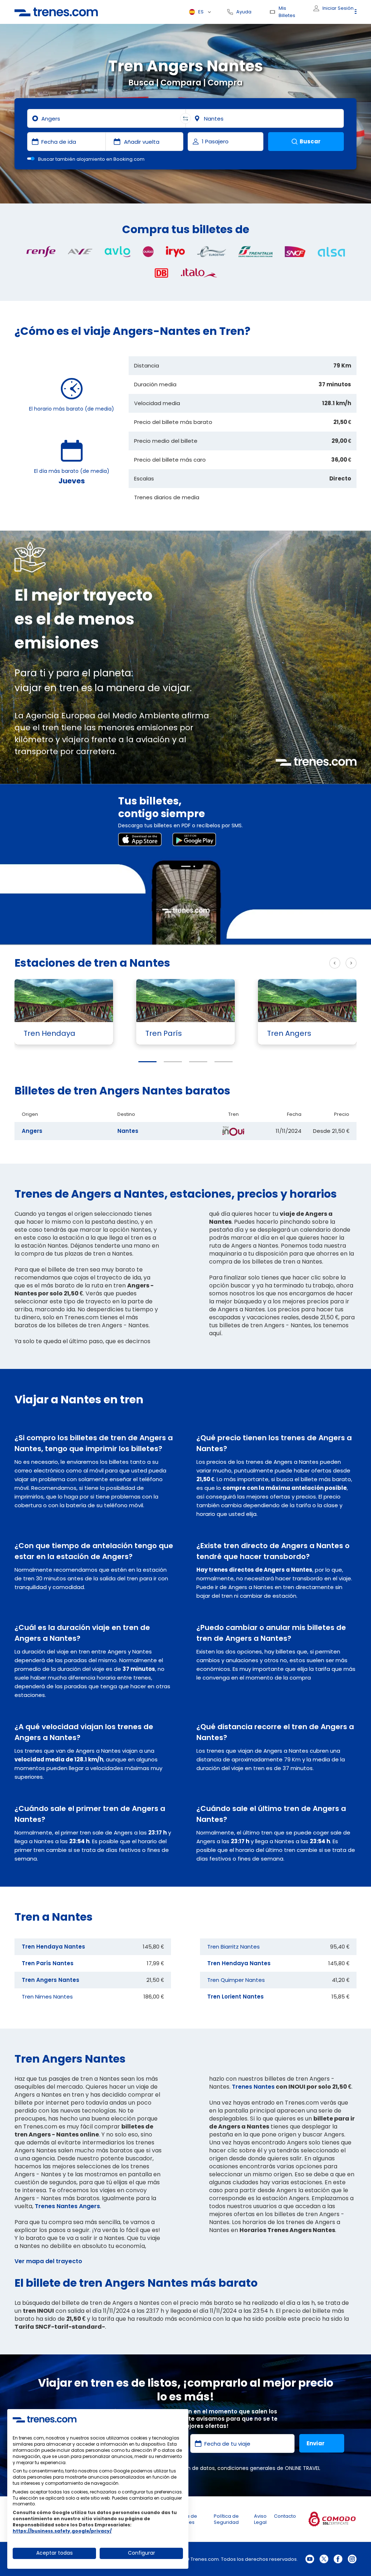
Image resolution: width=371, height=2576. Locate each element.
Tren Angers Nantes (51, 1980)
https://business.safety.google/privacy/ (62, 2531)
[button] (147, 1062)
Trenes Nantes (253, 2087)
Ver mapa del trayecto (48, 2261)
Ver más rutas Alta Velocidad (279, 963)
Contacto (285, 2516)
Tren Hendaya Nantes (53, 1947)
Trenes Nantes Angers (67, 2206)
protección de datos (189, 2468)
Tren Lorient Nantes (235, 1997)
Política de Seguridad (226, 2519)
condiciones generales (246, 2468)
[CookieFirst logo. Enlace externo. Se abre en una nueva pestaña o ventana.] (45, 2419)
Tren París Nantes (48, 1963)
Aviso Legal (260, 2519)
